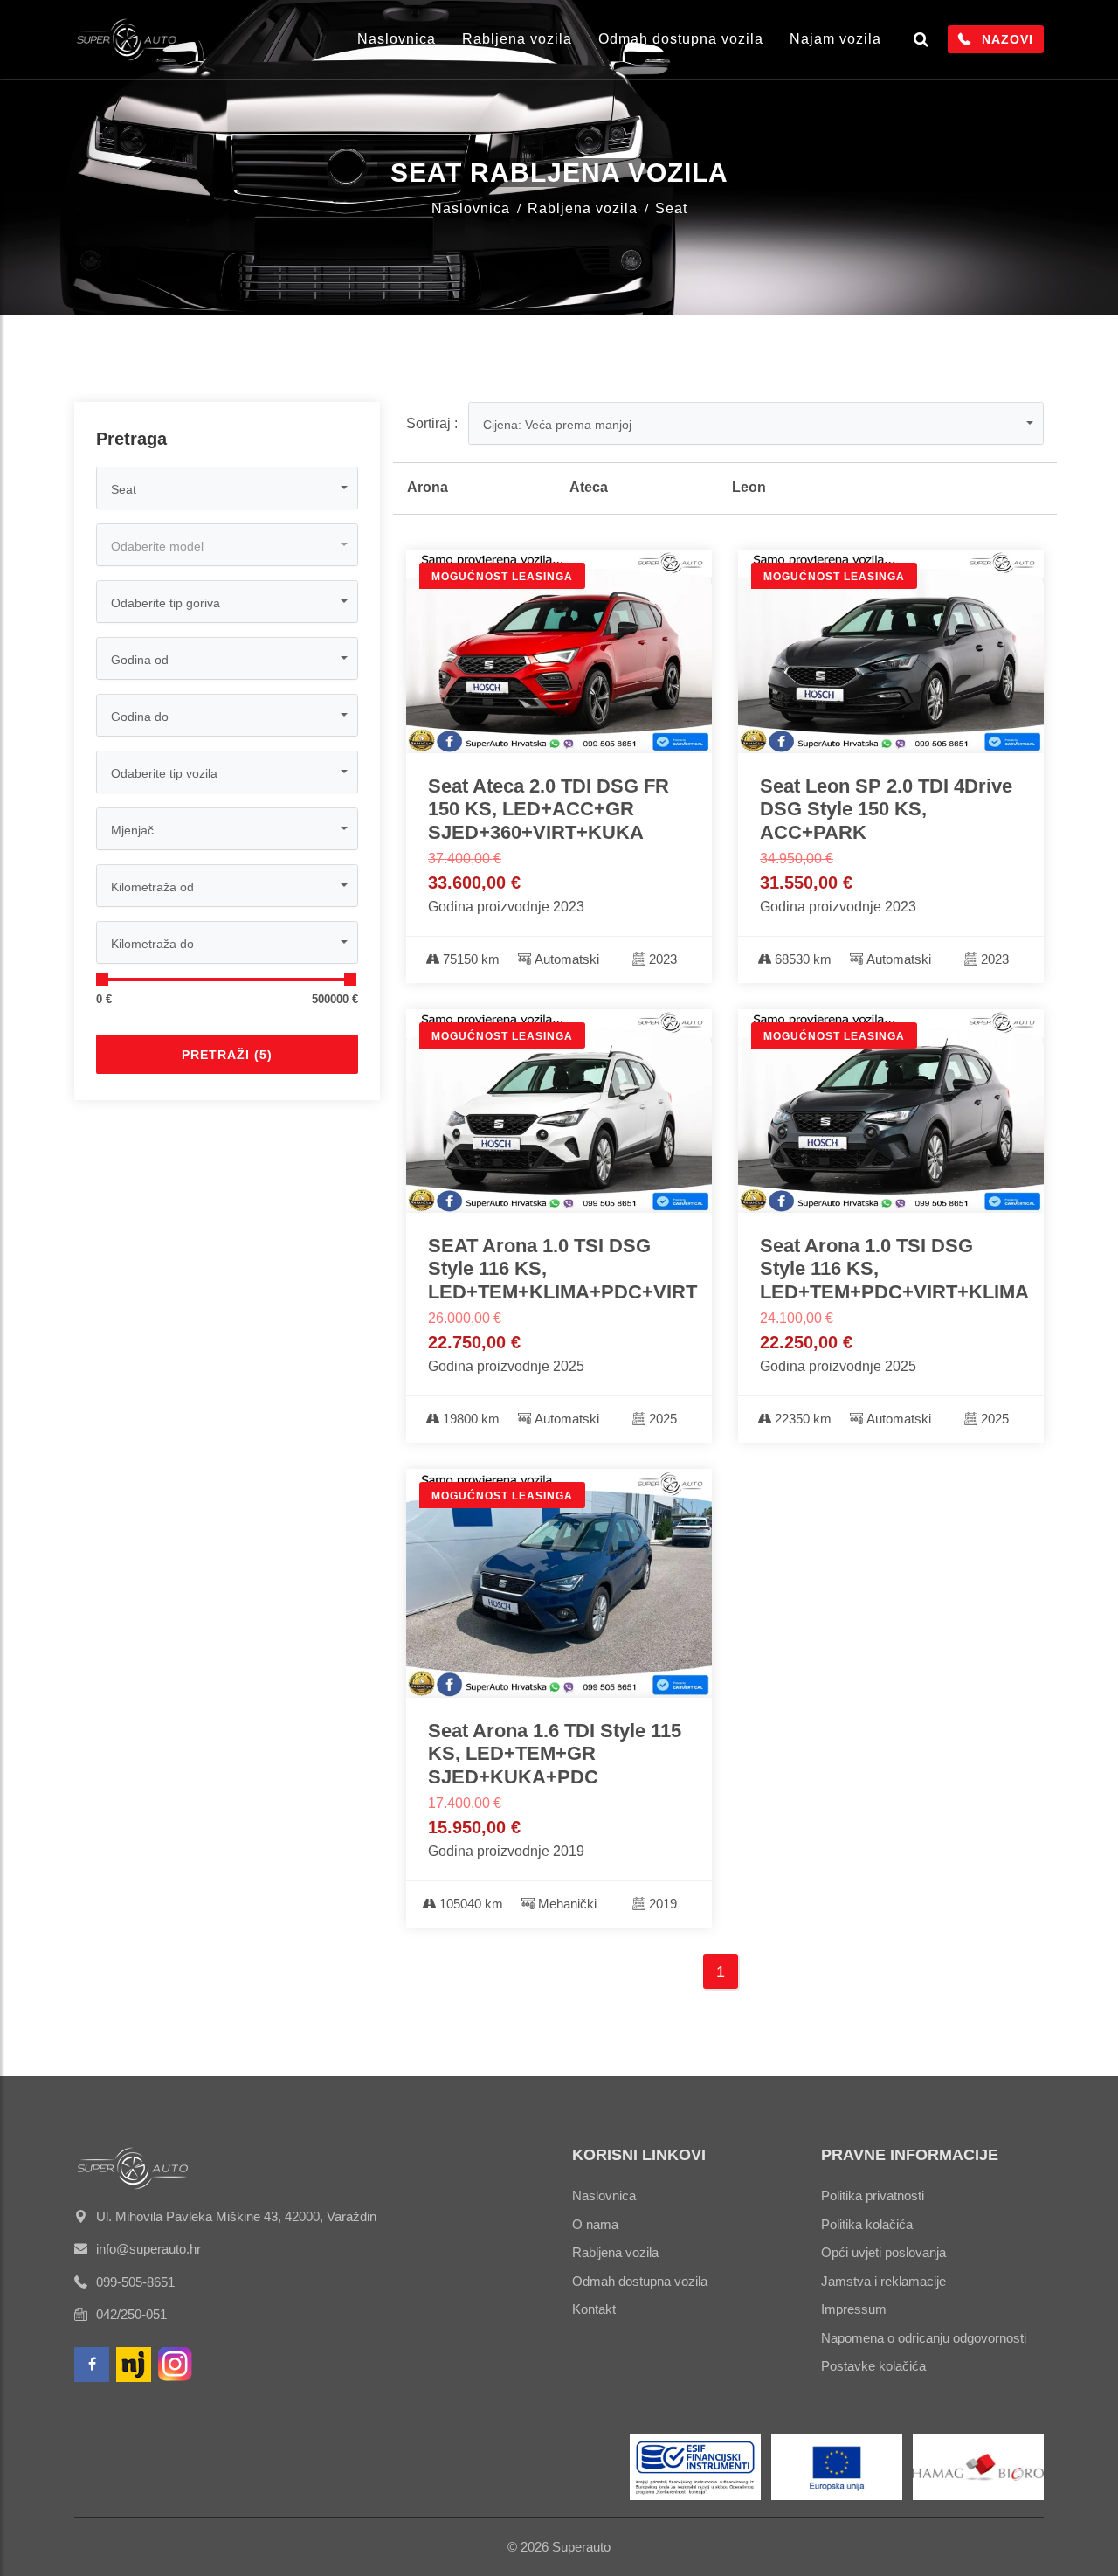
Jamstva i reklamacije (883, 2281)
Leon (749, 487)
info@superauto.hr (148, 2249)
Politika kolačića (867, 2224)
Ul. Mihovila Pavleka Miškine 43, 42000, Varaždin (236, 2216)
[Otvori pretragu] (921, 39)
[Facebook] (92, 2365)
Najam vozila (835, 39)
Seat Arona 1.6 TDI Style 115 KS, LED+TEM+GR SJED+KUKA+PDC (555, 1754)
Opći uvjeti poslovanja (883, 2252)
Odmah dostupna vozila (681, 39)
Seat (671, 208)
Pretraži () (227, 1055)
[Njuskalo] (134, 2365)
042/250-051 (131, 2314)
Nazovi (1008, 39)
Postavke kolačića (873, 2366)
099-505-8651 (135, 2282)
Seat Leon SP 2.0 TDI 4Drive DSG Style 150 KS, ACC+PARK (886, 809)
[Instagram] (176, 2365)
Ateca (589, 487)
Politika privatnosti (873, 2195)
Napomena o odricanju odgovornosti (924, 2338)
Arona (428, 487)
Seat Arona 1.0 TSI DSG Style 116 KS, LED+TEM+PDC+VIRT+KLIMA (891, 1269)
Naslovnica (397, 39)
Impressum (854, 2309)
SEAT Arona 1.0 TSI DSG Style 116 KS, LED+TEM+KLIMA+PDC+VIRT (559, 1269)
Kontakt (594, 2309)
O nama (595, 2224)
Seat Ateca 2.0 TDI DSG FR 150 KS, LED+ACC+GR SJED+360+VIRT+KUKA (549, 809)
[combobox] (227, 488)
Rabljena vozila (517, 39)
